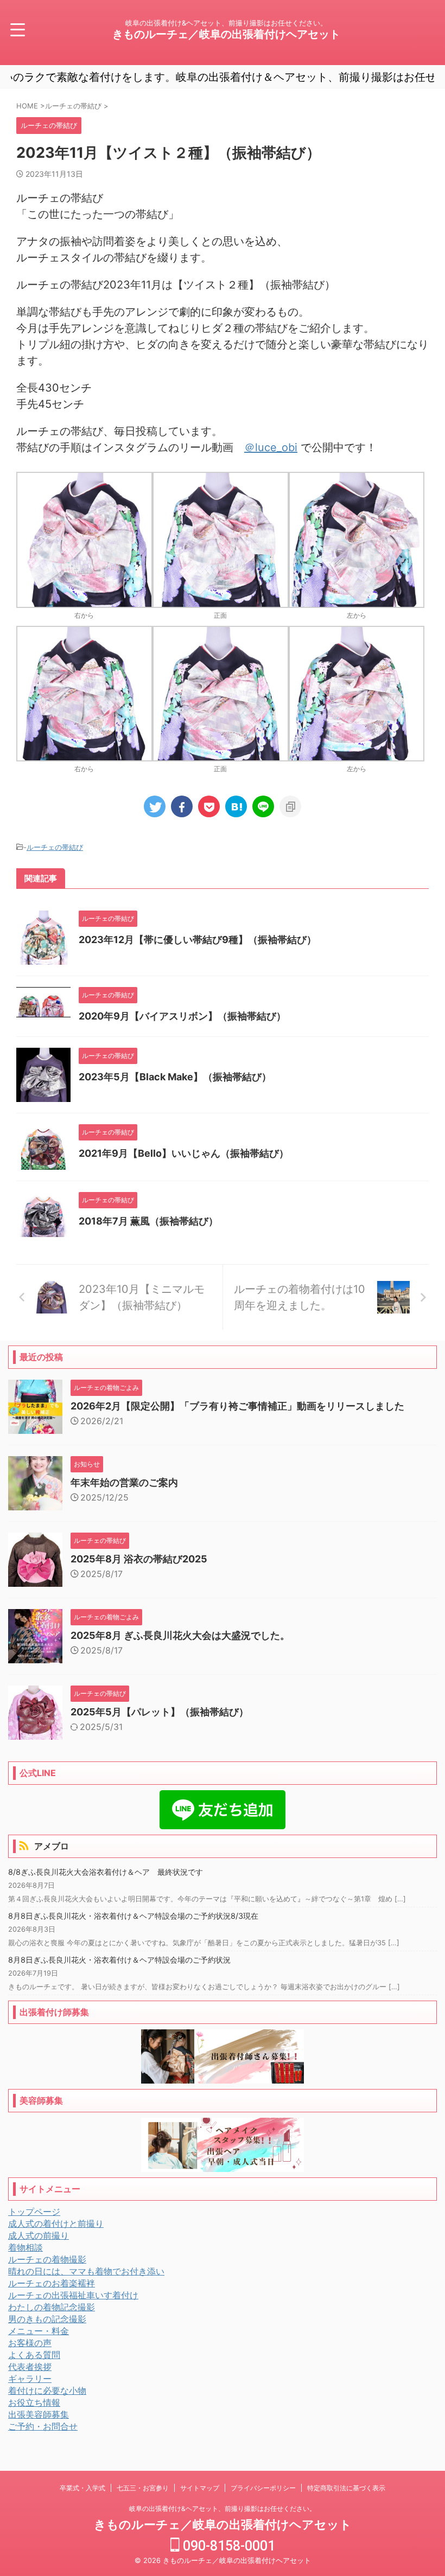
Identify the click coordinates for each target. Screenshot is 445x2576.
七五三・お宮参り (143, 2488)
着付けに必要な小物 (47, 2391)
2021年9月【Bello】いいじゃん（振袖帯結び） (184, 1153)
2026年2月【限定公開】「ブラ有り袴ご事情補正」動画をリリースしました (237, 1406)
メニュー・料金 (39, 2331)
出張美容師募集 (39, 2414)
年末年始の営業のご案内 (124, 1482)
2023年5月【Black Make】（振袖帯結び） (175, 1077)
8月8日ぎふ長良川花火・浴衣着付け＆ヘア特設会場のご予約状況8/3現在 (133, 1916)
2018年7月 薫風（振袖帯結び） (148, 1221)
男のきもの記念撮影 (47, 2319)
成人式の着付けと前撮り (56, 2223)
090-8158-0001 (227, 2546)
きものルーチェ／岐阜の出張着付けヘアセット (226, 34)
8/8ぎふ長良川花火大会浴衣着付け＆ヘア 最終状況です (106, 1872)
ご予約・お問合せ (43, 2426)
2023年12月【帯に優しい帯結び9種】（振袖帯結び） (198, 940)
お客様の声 (30, 2343)
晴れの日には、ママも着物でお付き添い (86, 2271)
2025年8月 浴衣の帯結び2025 (139, 1559)
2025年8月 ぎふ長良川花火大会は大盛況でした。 (180, 1635)
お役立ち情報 (34, 2402)
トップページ (34, 2212)
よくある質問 (34, 2355)
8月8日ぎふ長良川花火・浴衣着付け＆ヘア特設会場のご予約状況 (119, 1960)
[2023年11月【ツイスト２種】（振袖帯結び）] (236, 806)
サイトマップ (200, 2488)
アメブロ (52, 1846)
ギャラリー (30, 2379)
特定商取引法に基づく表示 (346, 2488)
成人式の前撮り (39, 2235)
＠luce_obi (271, 447)
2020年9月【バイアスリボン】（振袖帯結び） (182, 1016)
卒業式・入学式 (82, 2488)
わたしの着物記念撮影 (52, 2307)
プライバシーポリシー (263, 2488)
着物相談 (26, 2247)
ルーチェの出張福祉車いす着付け (73, 2295)
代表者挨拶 (30, 2367)
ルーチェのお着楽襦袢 (52, 2283)
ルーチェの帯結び (55, 847)
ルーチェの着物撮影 (47, 2259)
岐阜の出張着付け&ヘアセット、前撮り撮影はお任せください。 (223, 2508)
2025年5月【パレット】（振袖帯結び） (160, 1712)
